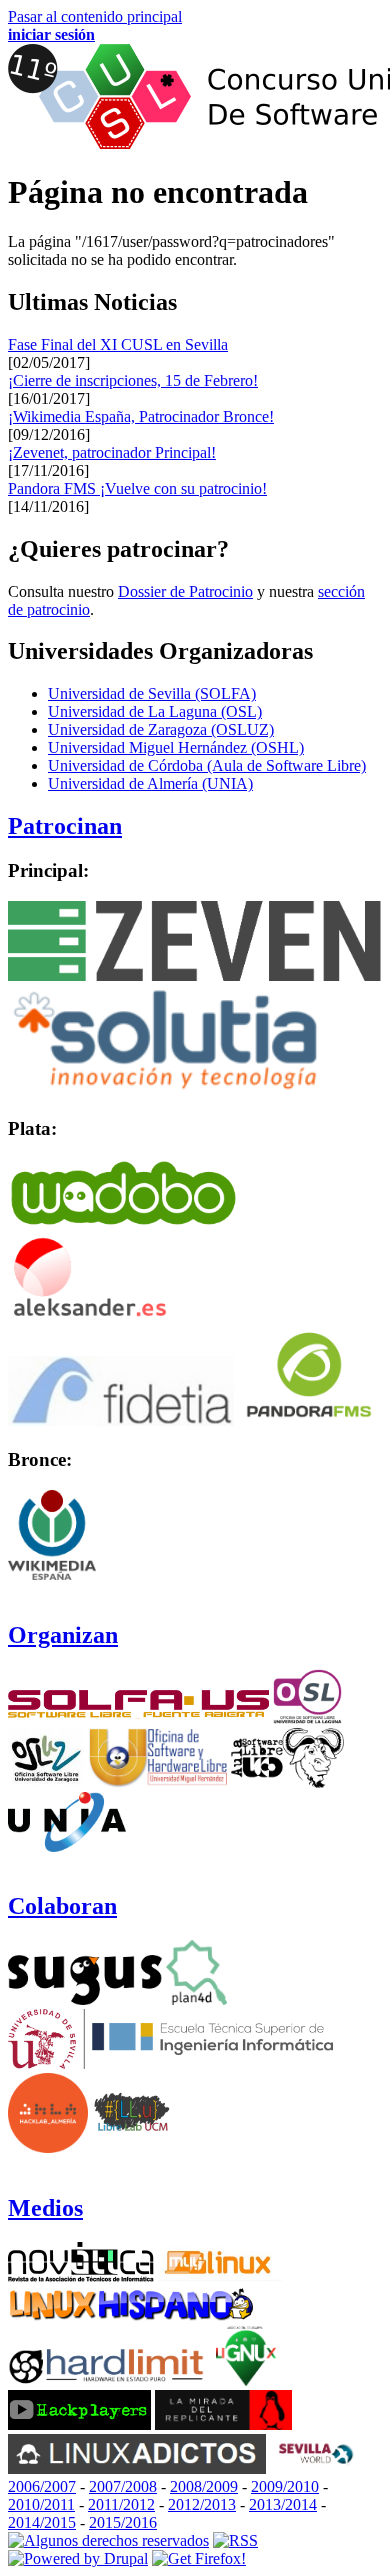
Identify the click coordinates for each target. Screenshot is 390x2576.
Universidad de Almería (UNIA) (150, 783)
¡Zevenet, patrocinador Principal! (112, 452)
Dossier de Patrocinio (185, 591)
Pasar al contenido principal (95, 16)
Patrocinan (65, 826)
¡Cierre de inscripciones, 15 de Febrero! (133, 380)
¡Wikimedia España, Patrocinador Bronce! (141, 416)
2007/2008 (123, 2486)
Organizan (63, 1635)
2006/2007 (42, 2486)
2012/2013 (202, 2504)
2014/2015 (42, 2522)
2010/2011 (41, 2504)
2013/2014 (283, 2504)
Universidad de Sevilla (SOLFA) (152, 693)
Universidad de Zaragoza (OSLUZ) (161, 729)
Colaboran (62, 1906)
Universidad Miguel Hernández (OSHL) (176, 747)
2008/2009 (204, 2486)
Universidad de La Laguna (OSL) (155, 711)
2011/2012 (121, 2504)
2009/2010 (285, 2486)
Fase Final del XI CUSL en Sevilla (118, 344)
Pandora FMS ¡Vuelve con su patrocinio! (137, 488)
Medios (45, 2208)
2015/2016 (123, 2522)
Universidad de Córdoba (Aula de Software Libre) (207, 765)
